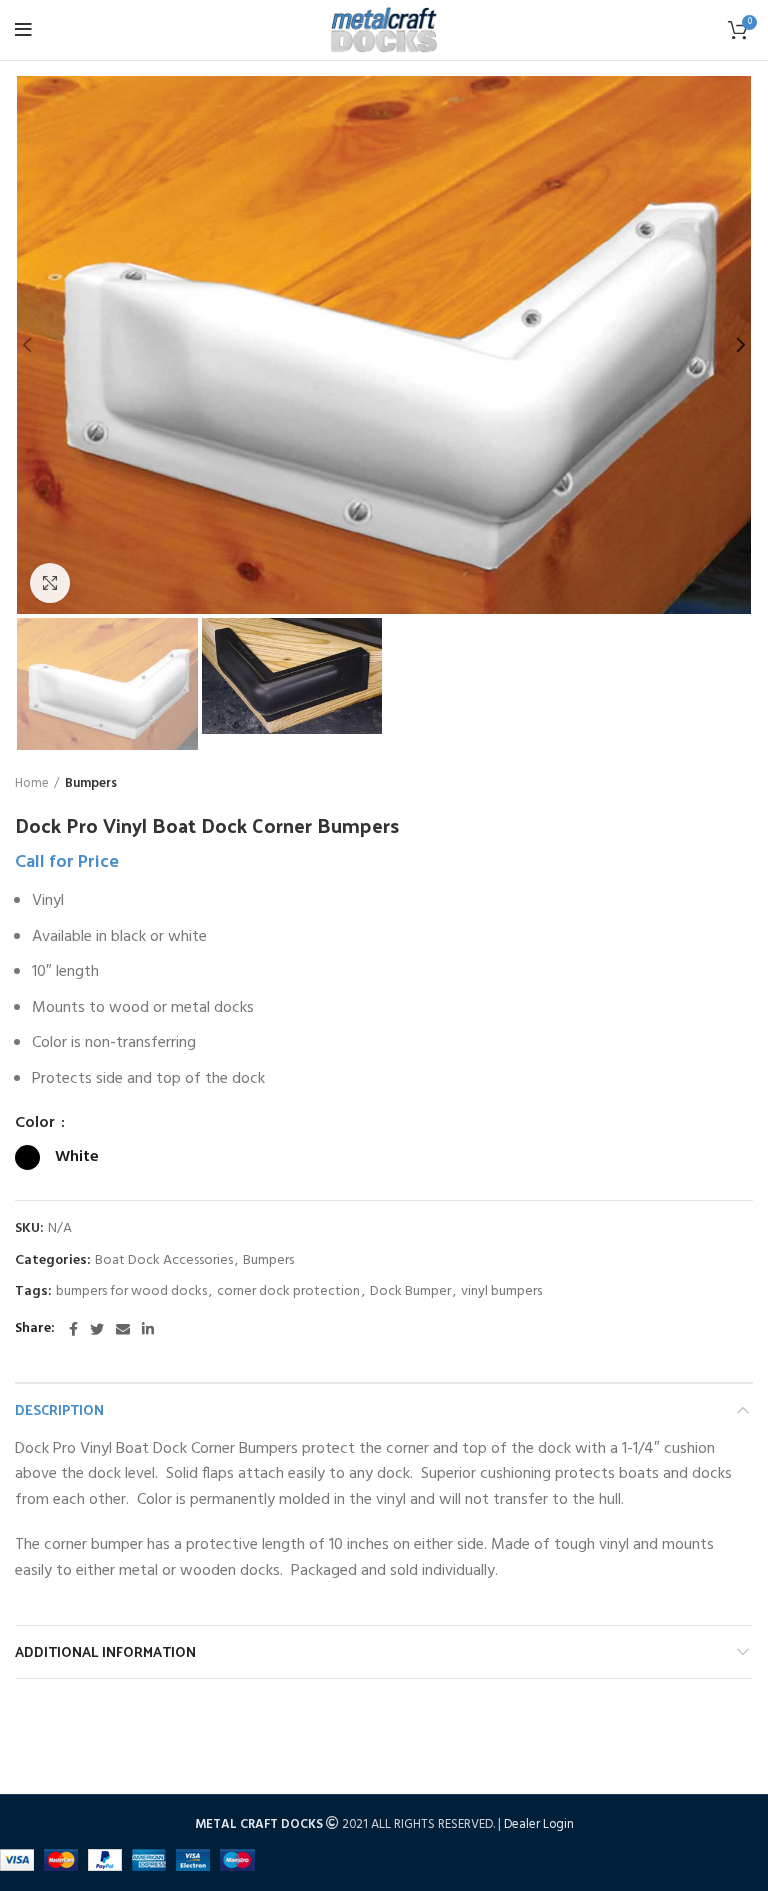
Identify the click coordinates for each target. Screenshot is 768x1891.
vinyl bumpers (501, 1292)
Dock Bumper (410, 1292)
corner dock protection (288, 1292)
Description (59, 1409)
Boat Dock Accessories (164, 1261)
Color (37, 1123)
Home (32, 784)
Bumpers (91, 784)
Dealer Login (539, 1824)
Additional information (105, 1651)
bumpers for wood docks (131, 1292)
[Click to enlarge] (50, 583)
